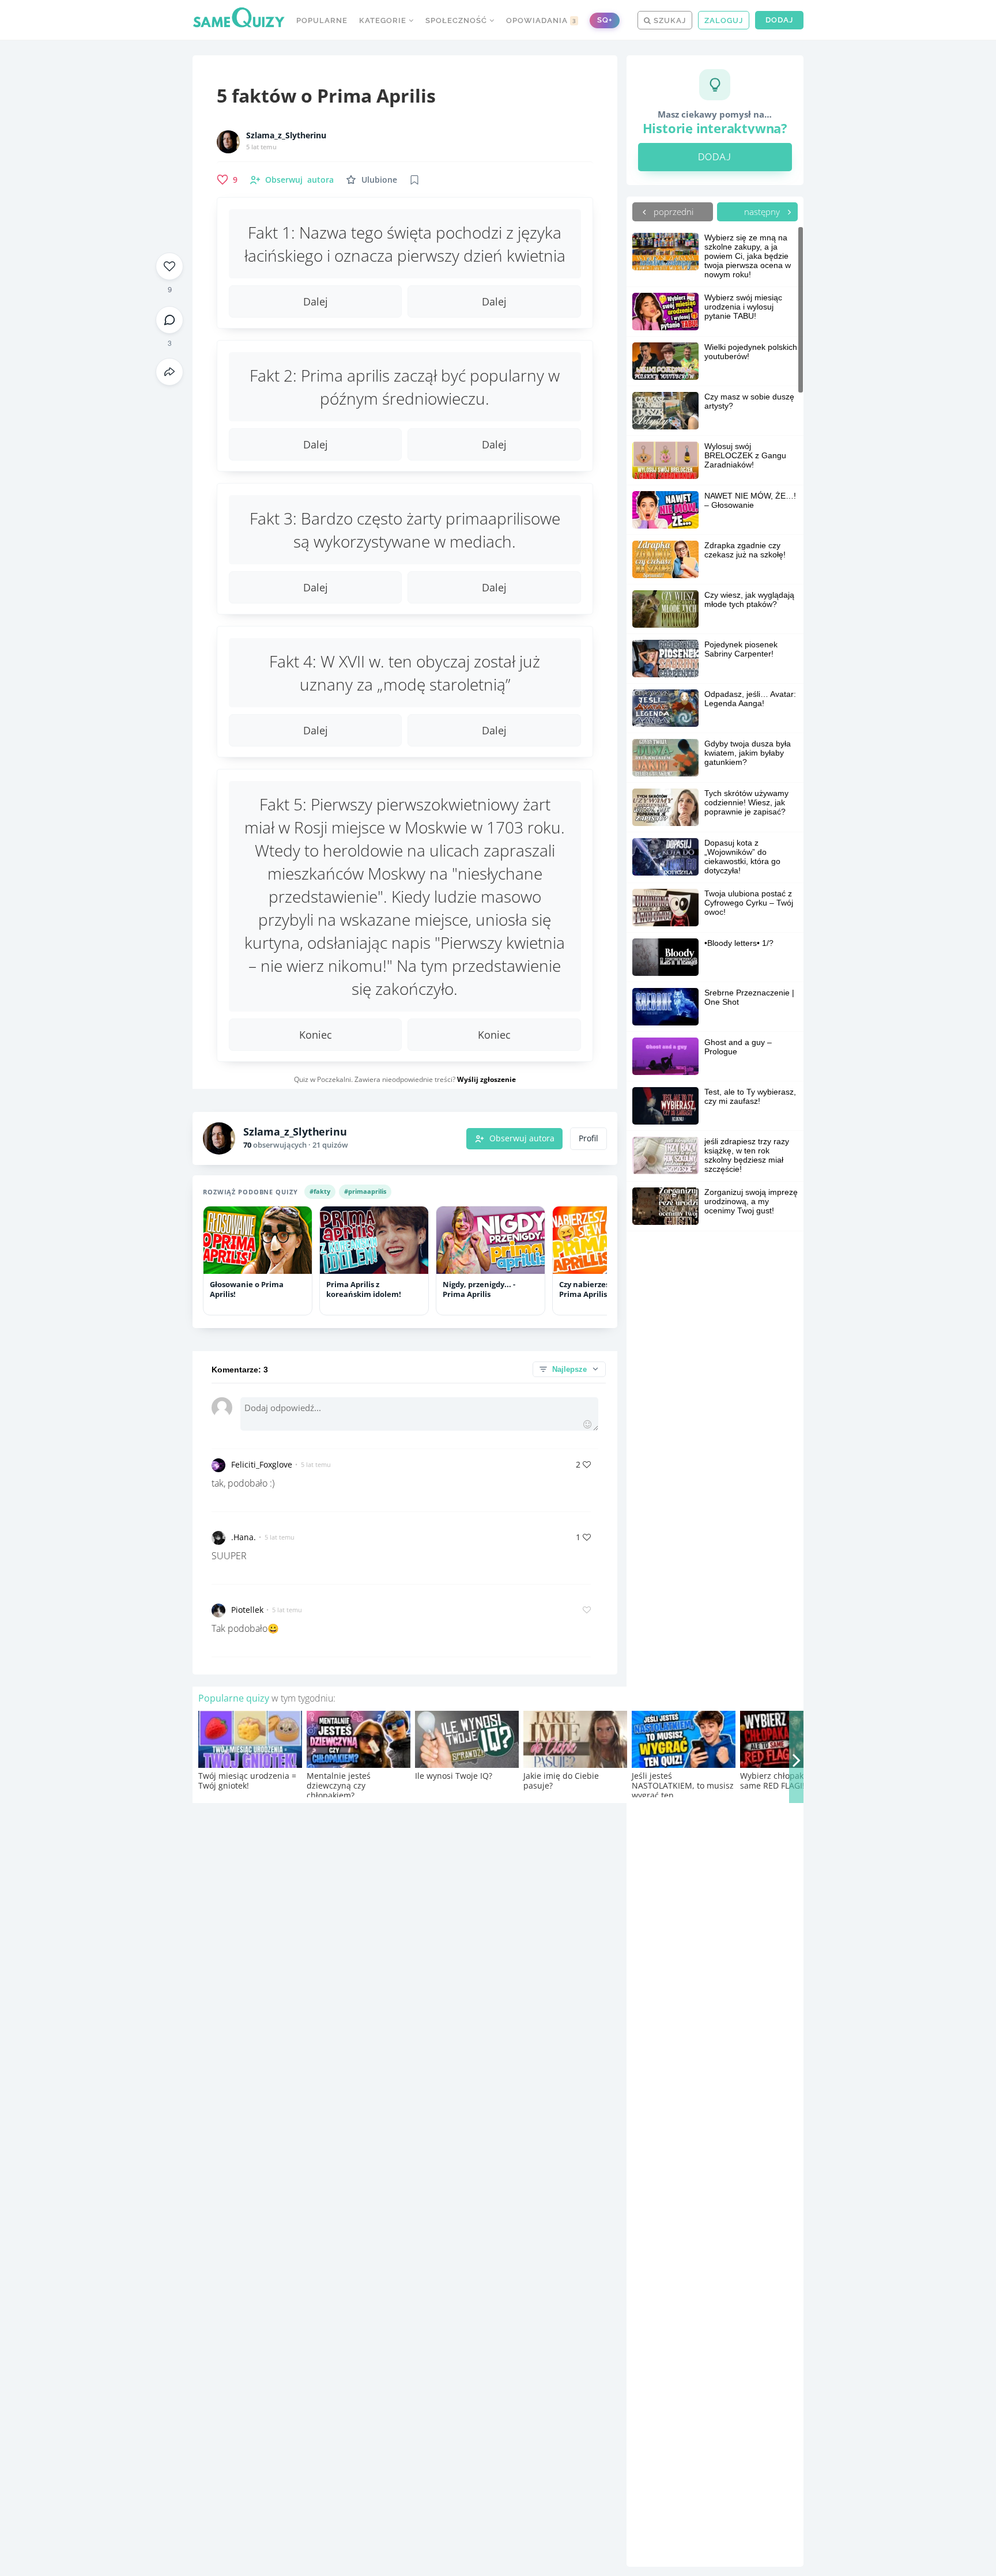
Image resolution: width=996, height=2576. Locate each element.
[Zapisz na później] (414, 180)
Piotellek (247, 1610)
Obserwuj (299, 180)
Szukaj (669, 20)
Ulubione (379, 180)
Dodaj (779, 20)
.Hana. (244, 1537)
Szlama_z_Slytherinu (286, 135)
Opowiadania (541, 20)
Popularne (322, 20)
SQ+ (605, 20)
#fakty (320, 1191)
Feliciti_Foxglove (262, 1464)
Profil (588, 1138)
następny (763, 212)
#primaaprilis (365, 1191)
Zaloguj (724, 20)
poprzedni (672, 212)
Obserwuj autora (522, 1138)
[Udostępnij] (169, 372)
